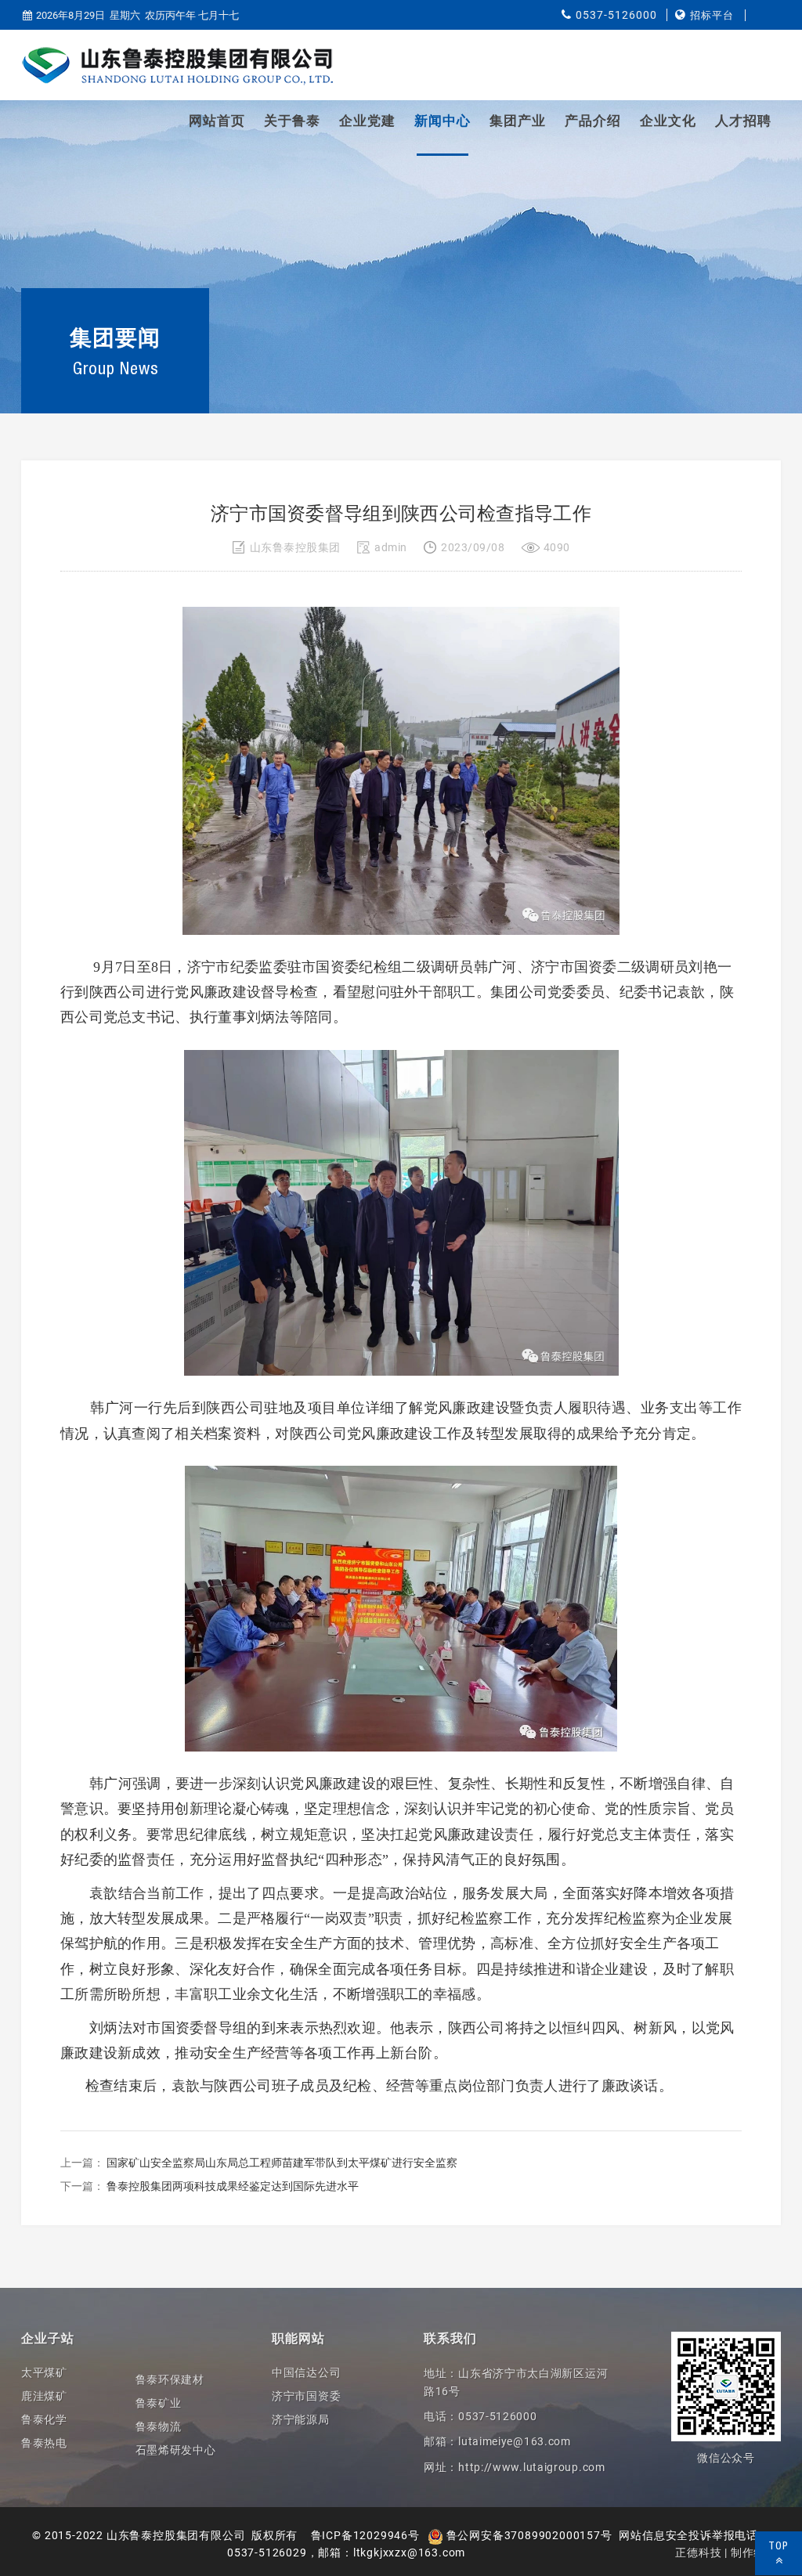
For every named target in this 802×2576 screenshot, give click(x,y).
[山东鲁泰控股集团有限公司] (178, 66)
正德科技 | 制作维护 (726, 2553)
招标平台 (712, 15)
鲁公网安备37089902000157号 (528, 2535)
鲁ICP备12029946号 (365, 2535)
